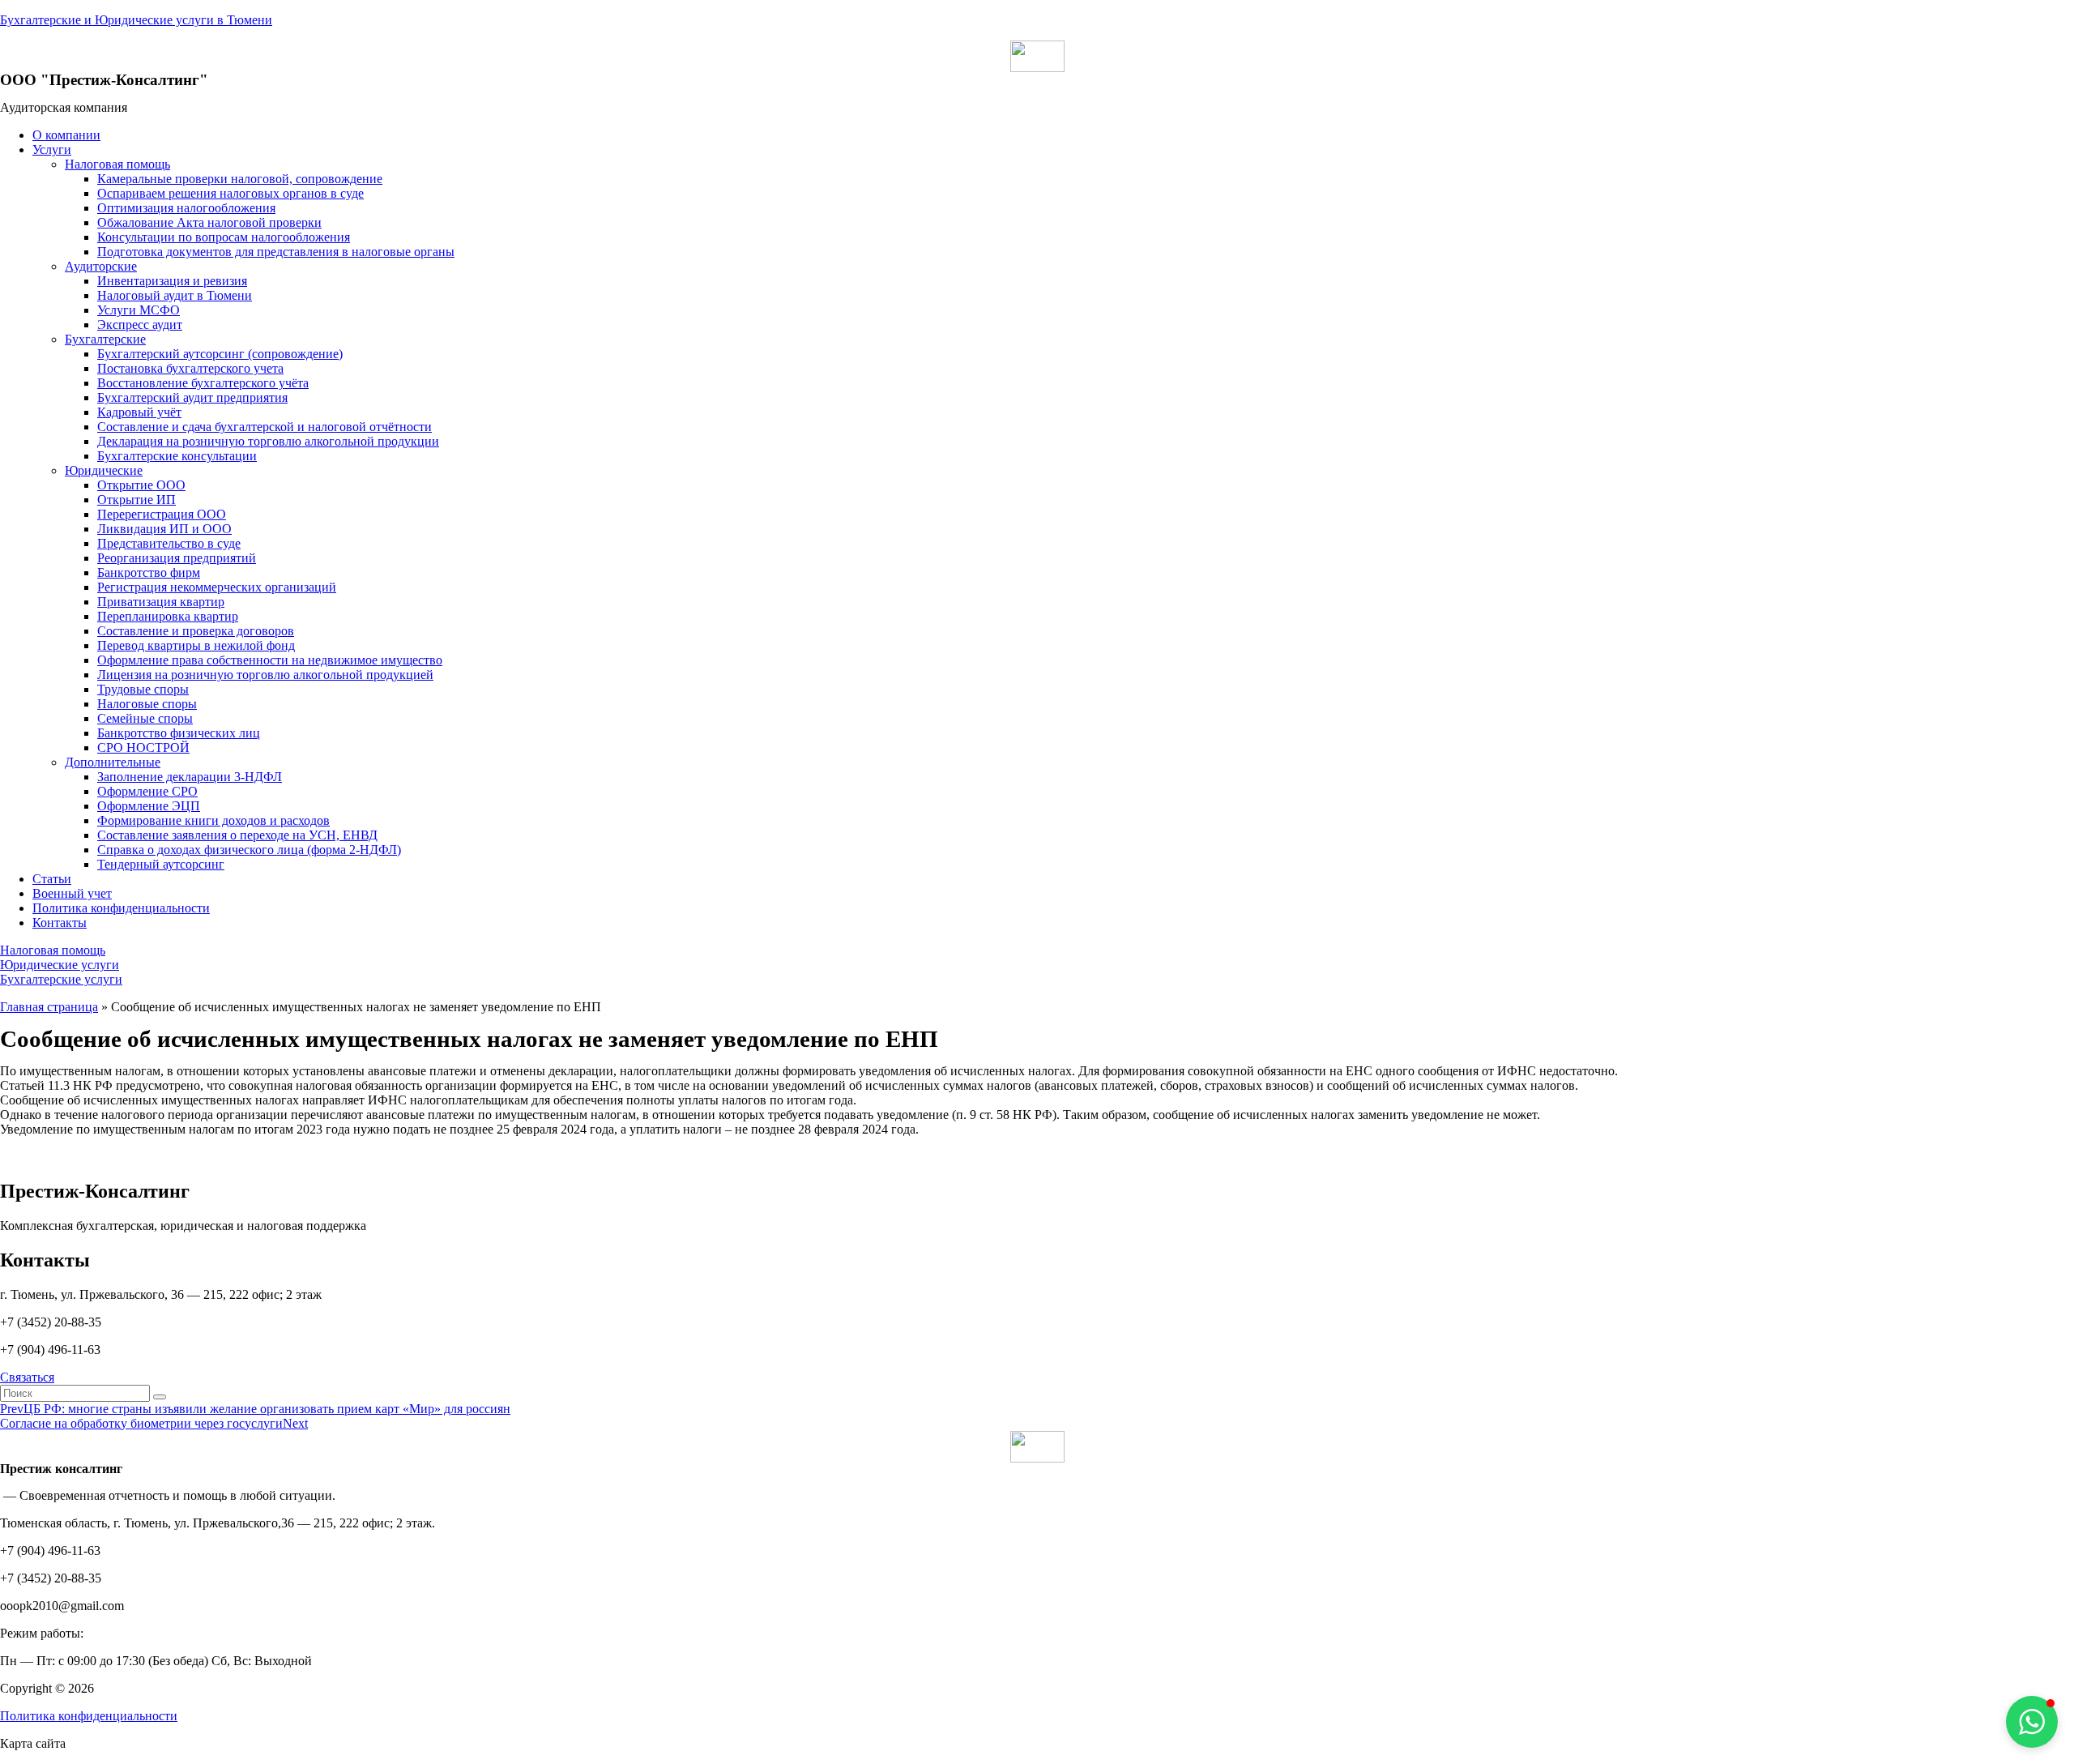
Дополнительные (113, 762)
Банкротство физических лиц (179, 733)
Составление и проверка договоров (196, 631)
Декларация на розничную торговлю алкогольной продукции (268, 441)
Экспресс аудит (140, 325)
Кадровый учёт (139, 412)
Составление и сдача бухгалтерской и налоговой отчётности (265, 427)
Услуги (52, 149)
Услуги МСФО (139, 310)
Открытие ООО (141, 485)
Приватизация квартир (161, 602)
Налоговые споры (147, 704)
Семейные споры (145, 718)
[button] (53, 950)
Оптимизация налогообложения (186, 208)
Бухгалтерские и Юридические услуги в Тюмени (136, 20)
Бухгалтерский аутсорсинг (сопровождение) (220, 354)
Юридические (104, 470)
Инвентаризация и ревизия (172, 281)
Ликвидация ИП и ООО (164, 529)
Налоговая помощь (117, 164)
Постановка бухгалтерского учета (190, 368)
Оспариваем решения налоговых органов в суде (230, 193)
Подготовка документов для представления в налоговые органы (276, 252)
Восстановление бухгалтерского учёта (203, 383)
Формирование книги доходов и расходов (213, 820)
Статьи (52, 879)
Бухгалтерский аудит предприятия (192, 397)
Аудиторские (101, 266)
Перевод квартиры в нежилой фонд (196, 645)
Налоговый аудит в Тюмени (175, 295)
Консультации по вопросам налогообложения (224, 237)
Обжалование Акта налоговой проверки (209, 222)
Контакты (60, 923)
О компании (66, 135)
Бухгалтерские (105, 339)
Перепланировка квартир (168, 616)
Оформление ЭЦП (149, 806)
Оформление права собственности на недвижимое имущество (270, 660)
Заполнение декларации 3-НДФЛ (190, 777)
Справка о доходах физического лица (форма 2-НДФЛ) (249, 850)
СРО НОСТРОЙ (143, 747)
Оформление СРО (147, 791)
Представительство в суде (169, 543)
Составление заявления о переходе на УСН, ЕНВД (237, 835)
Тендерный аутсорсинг (161, 864)
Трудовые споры (143, 689)
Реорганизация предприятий (177, 558)
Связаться (27, 1377)
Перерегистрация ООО (162, 514)
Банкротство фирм (149, 572)
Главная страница (49, 1007)
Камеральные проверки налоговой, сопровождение (240, 179)
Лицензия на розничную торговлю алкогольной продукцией (265, 675)
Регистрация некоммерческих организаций (217, 587)
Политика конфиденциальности (121, 908)
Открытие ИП (137, 500)
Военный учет (72, 893)
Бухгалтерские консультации (177, 456)
